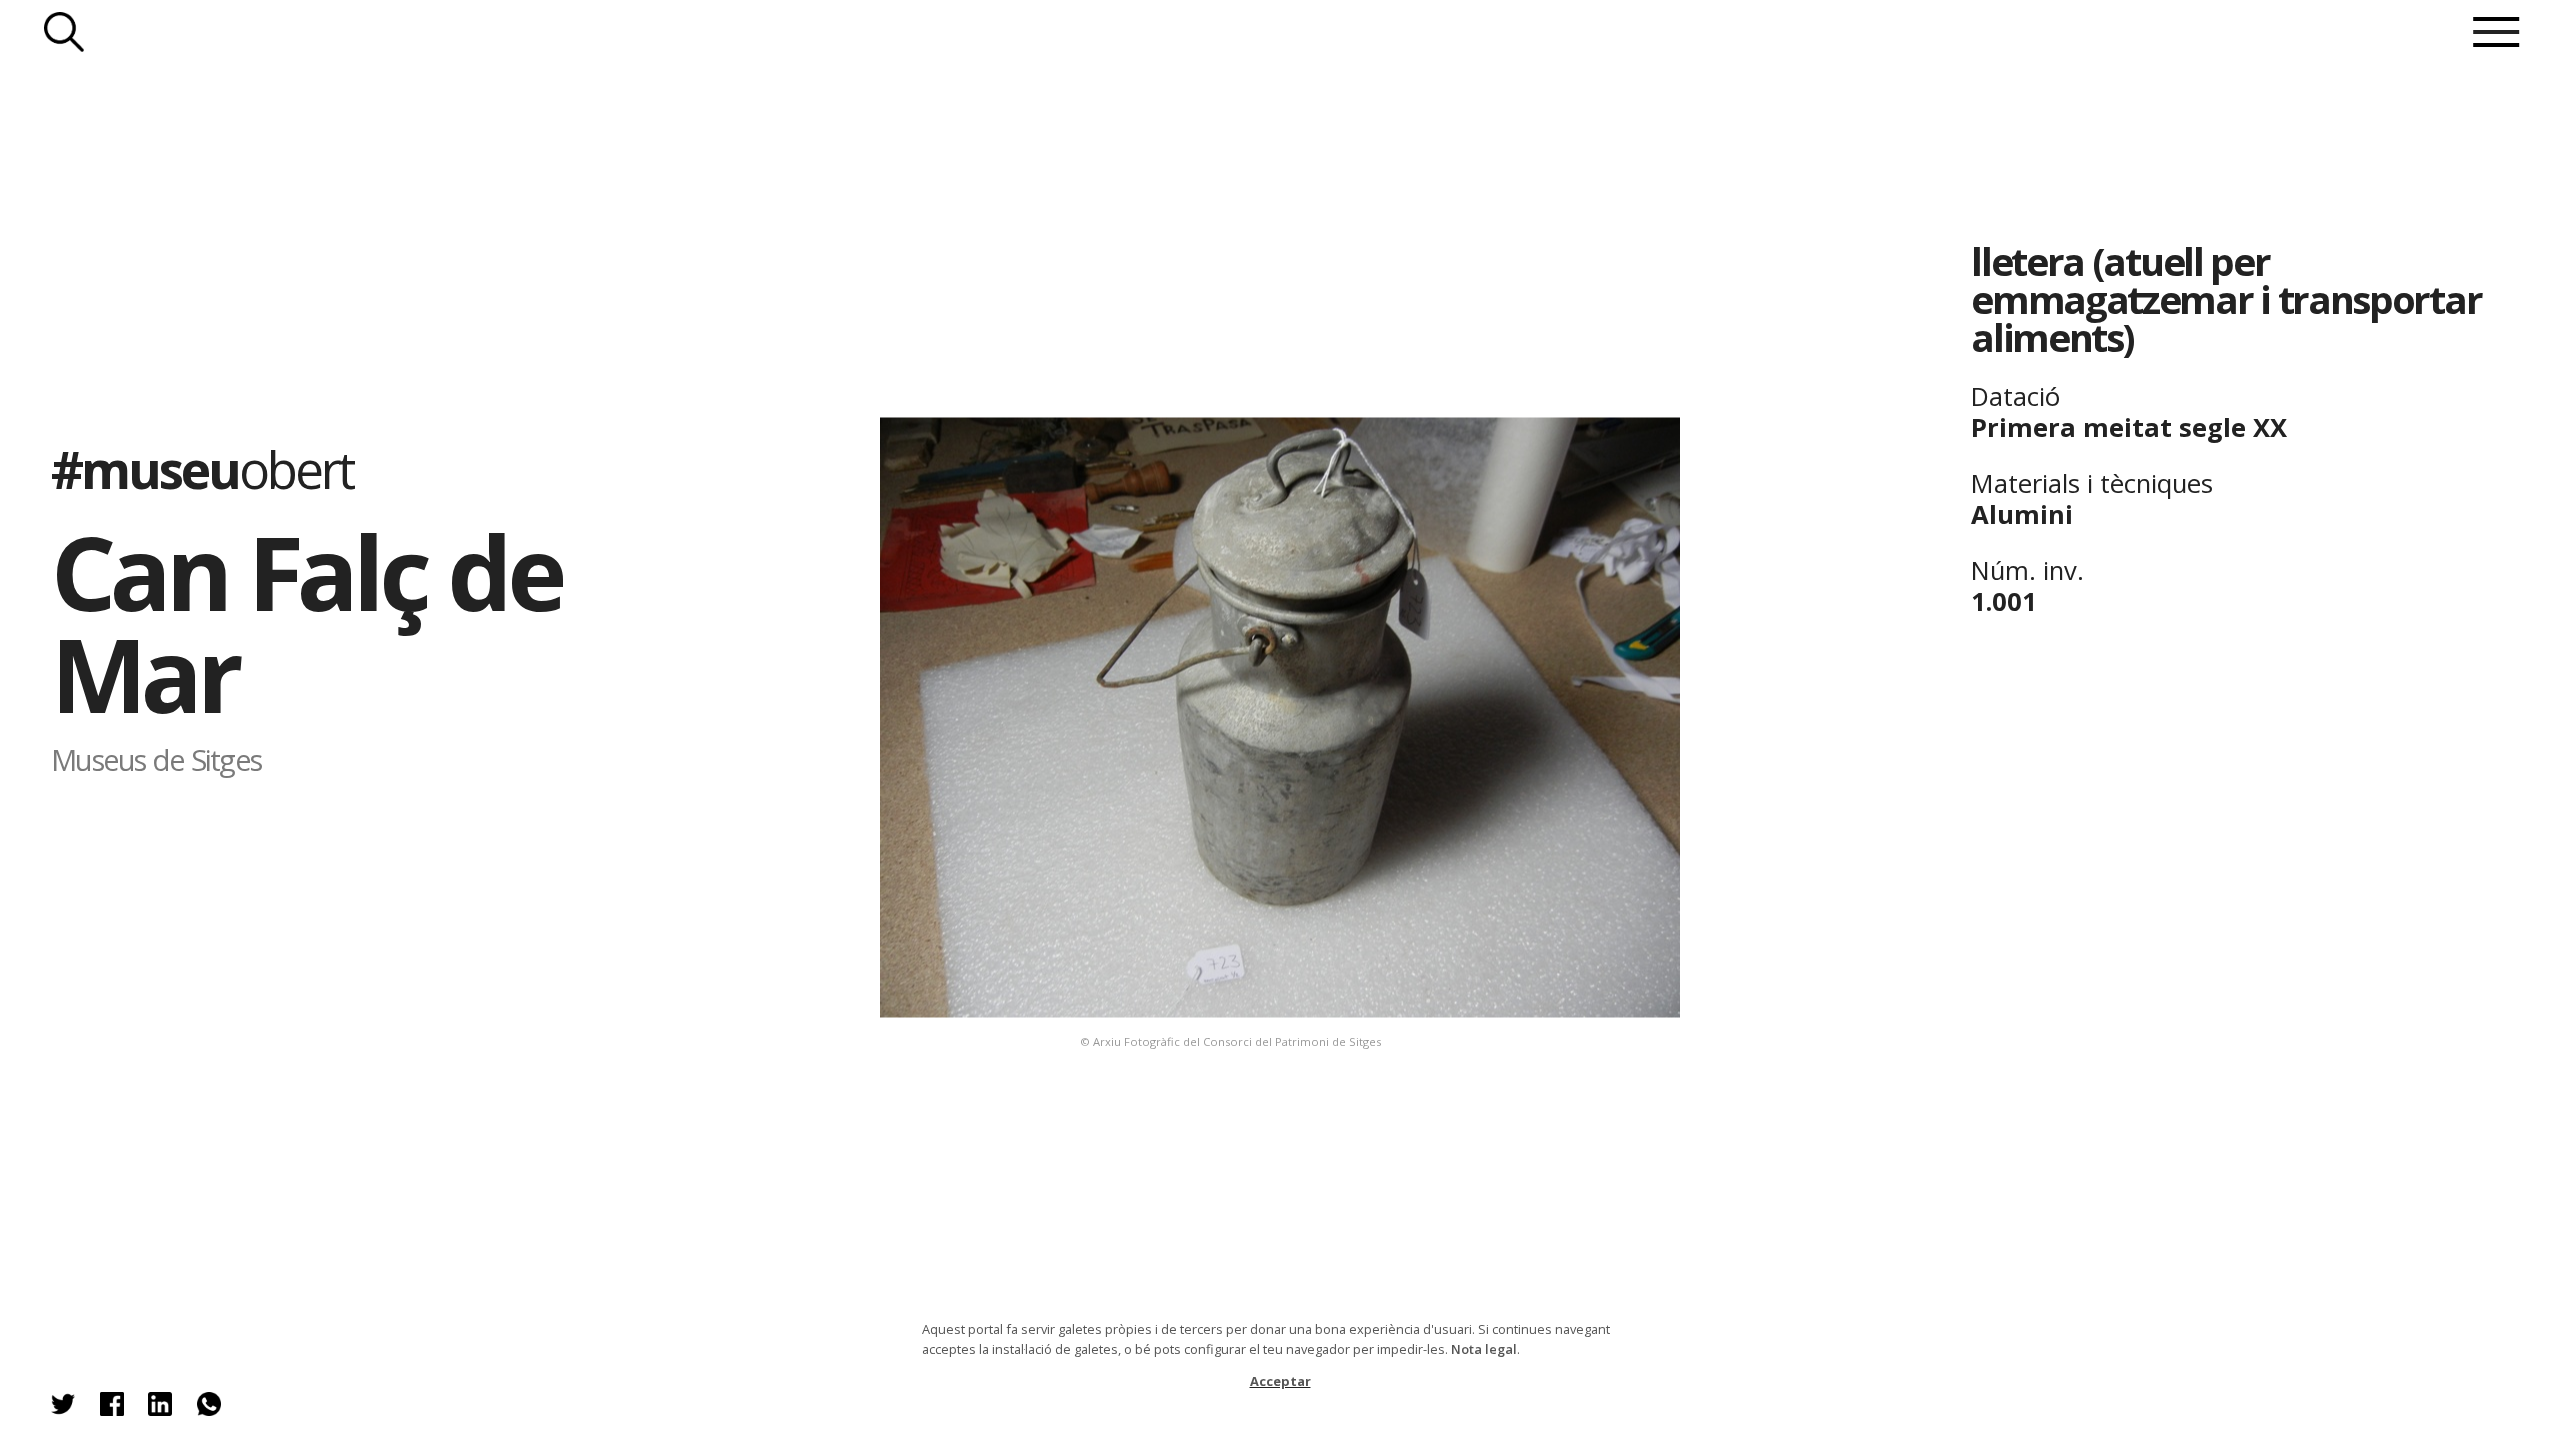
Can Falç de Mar (305, 622)
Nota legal (1484, 1349)
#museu (202, 469)
